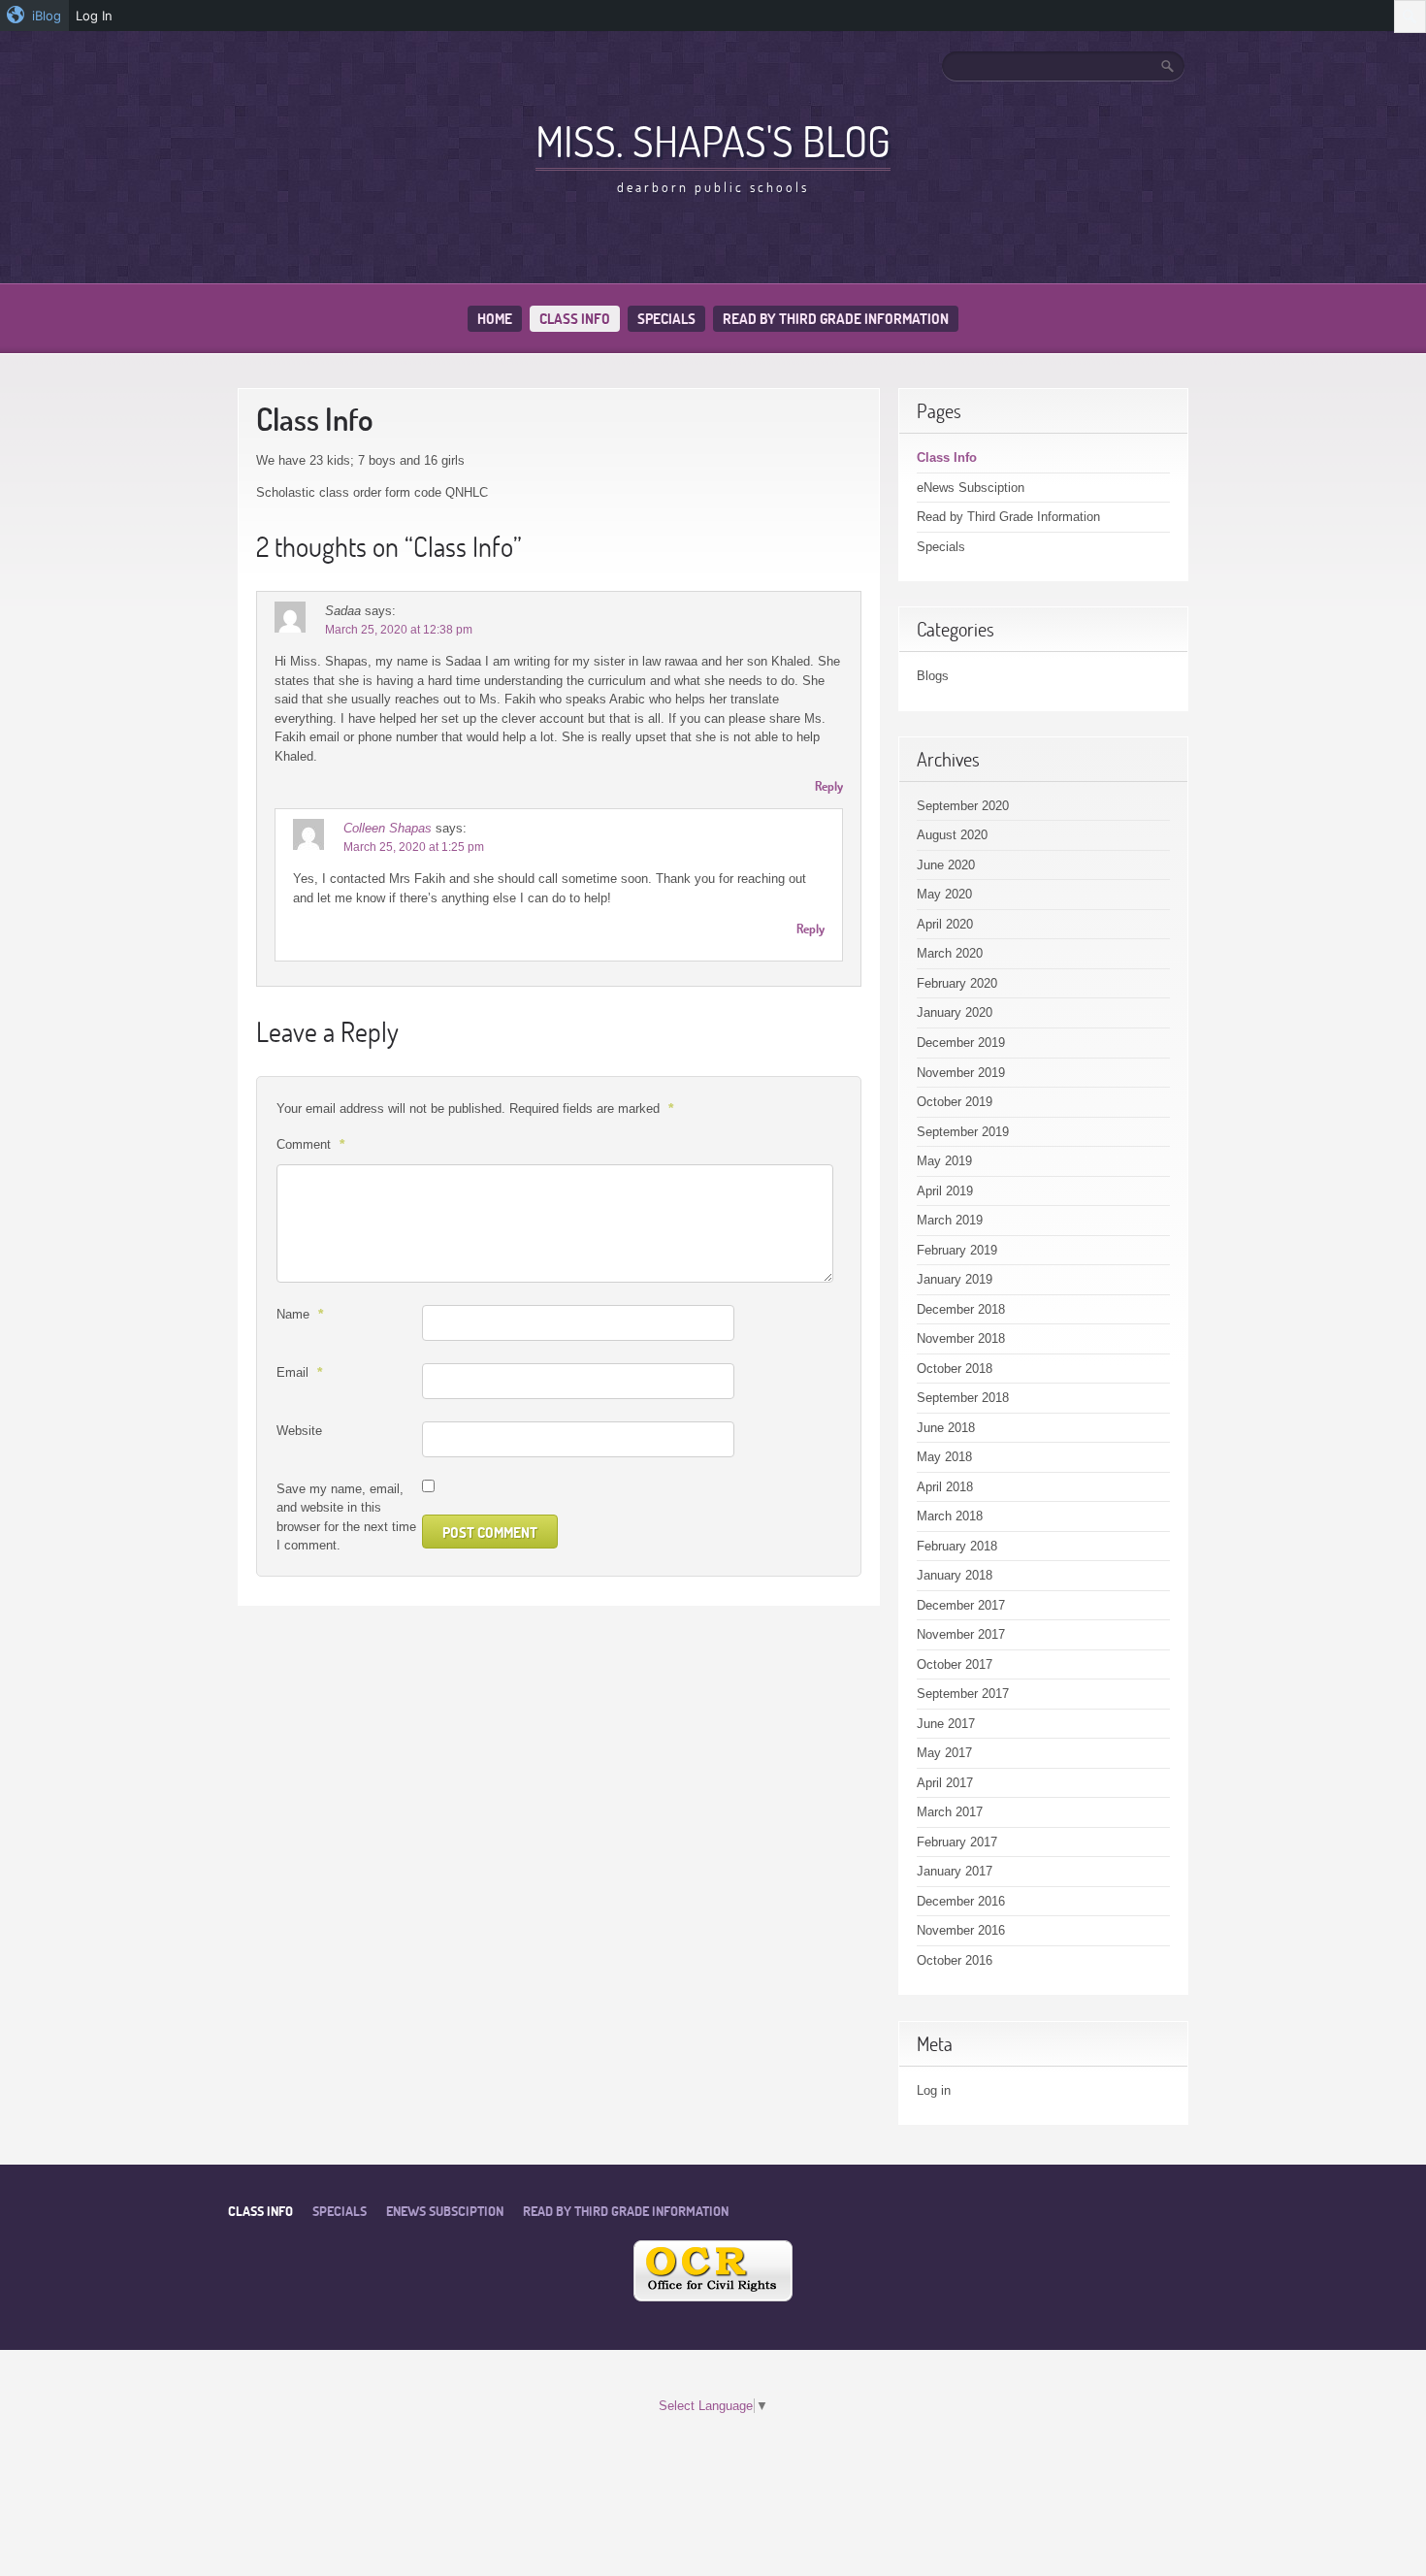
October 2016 (955, 1960)
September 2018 (963, 1398)
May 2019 (944, 1161)
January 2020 (955, 1012)
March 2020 (950, 953)
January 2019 (955, 1279)
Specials (666, 319)
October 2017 (955, 1664)
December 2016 (961, 1901)
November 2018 (961, 1338)
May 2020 (944, 894)
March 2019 (950, 1220)
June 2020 (946, 865)
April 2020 (945, 924)
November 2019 (961, 1073)
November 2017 (961, 1634)
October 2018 (955, 1369)
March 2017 (950, 1812)
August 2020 (952, 835)
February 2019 (957, 1250)
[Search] (1169, 66)
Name (300, 1314)
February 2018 (957, 1546)
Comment (310, 1144)
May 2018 (944, 1457)
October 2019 (955, 1102)
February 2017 (957, 1842)
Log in (934, 2090)
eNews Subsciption (971, 488)
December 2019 (961, 1043)
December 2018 (961, 1309)
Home (495, 319)
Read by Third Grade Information (836, 319)
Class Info (575, 319)
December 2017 (961, 1605)
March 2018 (950, 1516)
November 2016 (961, 1930)
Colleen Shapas (388, 828)
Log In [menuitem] (94, 16)
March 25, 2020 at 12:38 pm (399, 630)
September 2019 (963, 1132)
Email (299, 1372)
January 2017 (955, 1871)
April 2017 (945, 1783)
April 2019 (945, 1191)
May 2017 (944, 1753)
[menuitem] (34, 16)
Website (299, 1431)
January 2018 (955, 1575)
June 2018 (946, 1428)
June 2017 (946, 1724)
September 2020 (963, 806)
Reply (829, 786)
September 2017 (963, 1694)
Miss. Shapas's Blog (713, 141)
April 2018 (945, 1487)
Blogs (933, 676)
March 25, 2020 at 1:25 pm (414, 847)
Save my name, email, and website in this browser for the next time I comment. (346, 1517)
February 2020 (957, 983)
